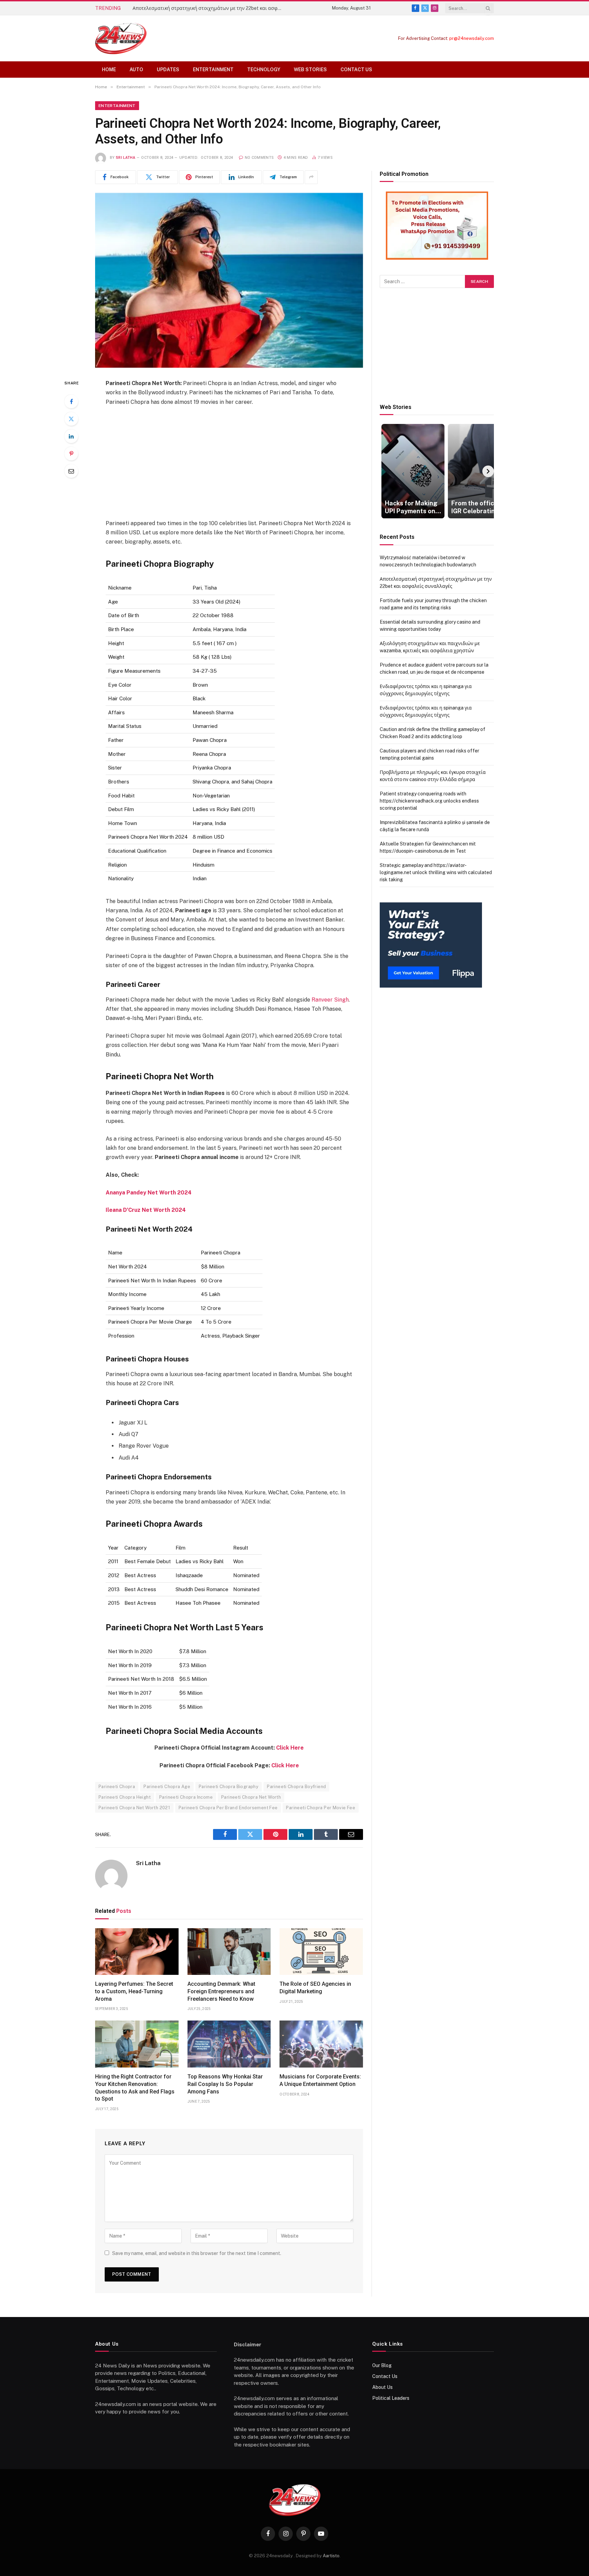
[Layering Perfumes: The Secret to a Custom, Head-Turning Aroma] (137, 1952)
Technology (264, 70)
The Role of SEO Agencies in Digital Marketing (315, 1988)
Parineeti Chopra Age (167, 1787)
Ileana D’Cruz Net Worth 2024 (146, 1210)
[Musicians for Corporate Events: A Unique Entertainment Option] (321, 2044)
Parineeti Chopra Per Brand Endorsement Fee (228, 1808)
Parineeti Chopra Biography (229, 1787)
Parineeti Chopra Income (186, 1797)
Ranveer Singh (330, 1000)
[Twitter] (71, 419)
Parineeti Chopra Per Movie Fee (321, 1808)
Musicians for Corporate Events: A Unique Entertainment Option (320, 2080)
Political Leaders (391, 2398)
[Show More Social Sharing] (311, 177)
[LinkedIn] (71, 436)
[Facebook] (71, 401)
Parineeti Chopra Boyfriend (296, 1787)
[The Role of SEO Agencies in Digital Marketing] (321, 1952)
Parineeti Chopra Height (125, 1797)
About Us (382, 2387)
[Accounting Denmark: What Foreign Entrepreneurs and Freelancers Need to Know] (229, 1952)
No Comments (259, 158)
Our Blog (382, 2365)
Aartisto (331, 2556)
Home (109, 70)
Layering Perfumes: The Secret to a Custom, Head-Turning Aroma (134, 1991)
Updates (168, 70)
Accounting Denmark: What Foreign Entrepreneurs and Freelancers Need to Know (221, 1991)
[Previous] (386, 471)
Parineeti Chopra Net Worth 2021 (134, 1808)
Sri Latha (126, 158)
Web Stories (310, 70)
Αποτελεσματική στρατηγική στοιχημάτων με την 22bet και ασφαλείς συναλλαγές (209, 8)
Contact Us (356, 70)
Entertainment (213, 70)
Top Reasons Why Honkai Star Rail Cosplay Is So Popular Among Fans (225, 2084)
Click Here (290, 1748)
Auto (136, 70)
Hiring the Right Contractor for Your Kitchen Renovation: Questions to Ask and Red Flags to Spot (135, 2088)
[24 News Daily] (121, 38)
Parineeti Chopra (117, 1787)
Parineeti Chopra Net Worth (251, 1797)
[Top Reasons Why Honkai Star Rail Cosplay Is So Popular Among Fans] (229, 2044)
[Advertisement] (229, 462)
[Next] (488, 471)
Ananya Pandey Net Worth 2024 (149, 1193)
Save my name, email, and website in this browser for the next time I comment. (197, 2253)
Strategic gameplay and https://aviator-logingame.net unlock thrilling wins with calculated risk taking (436, 872)
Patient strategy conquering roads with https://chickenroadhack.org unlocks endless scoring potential (429, 801)
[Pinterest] (71, 454)
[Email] (71, 471)
